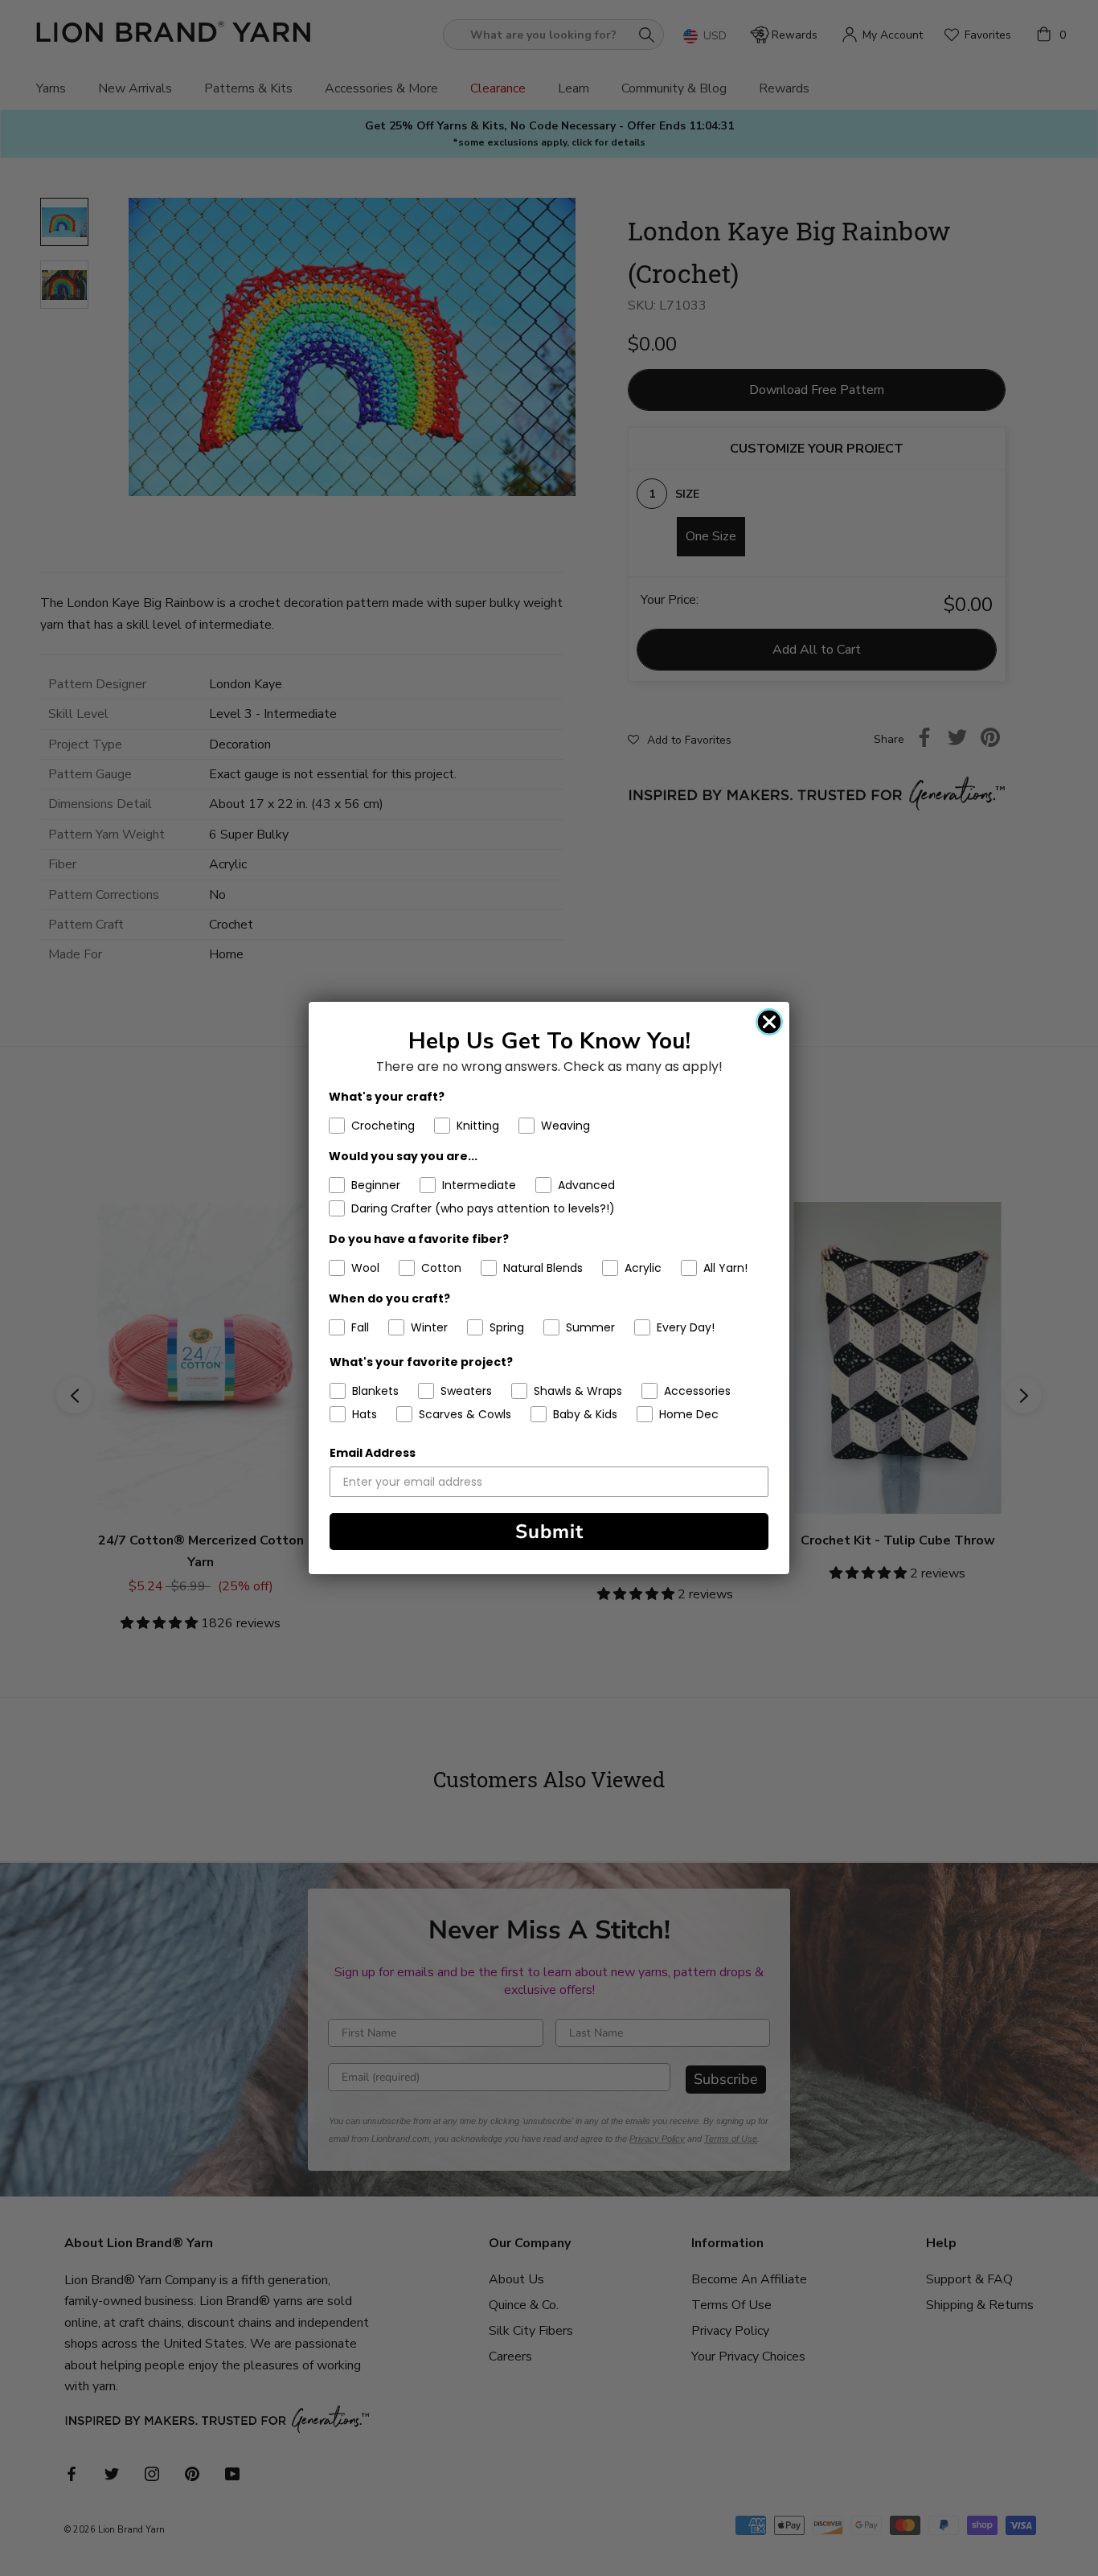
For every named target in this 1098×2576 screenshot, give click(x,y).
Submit (549, 1532)
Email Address (373, 1453)
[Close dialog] (769, 1022)
